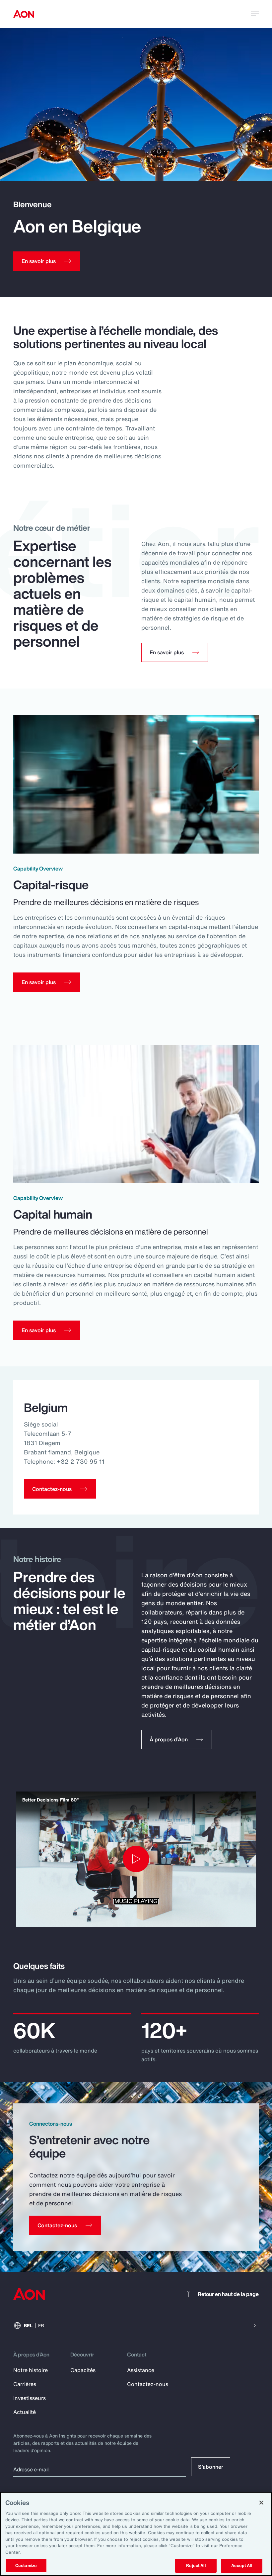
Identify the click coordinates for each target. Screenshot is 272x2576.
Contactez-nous (148, 2384)
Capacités (83, 2370)
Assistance (141, 2370)
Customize (26, 2566)
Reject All (196, 2566)
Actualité (25, 2412)
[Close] (261, 2503)
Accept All (241, 2566)
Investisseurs (30, 2398)
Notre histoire (31, 2370)
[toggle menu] (255, 14)
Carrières (25, 2384)
